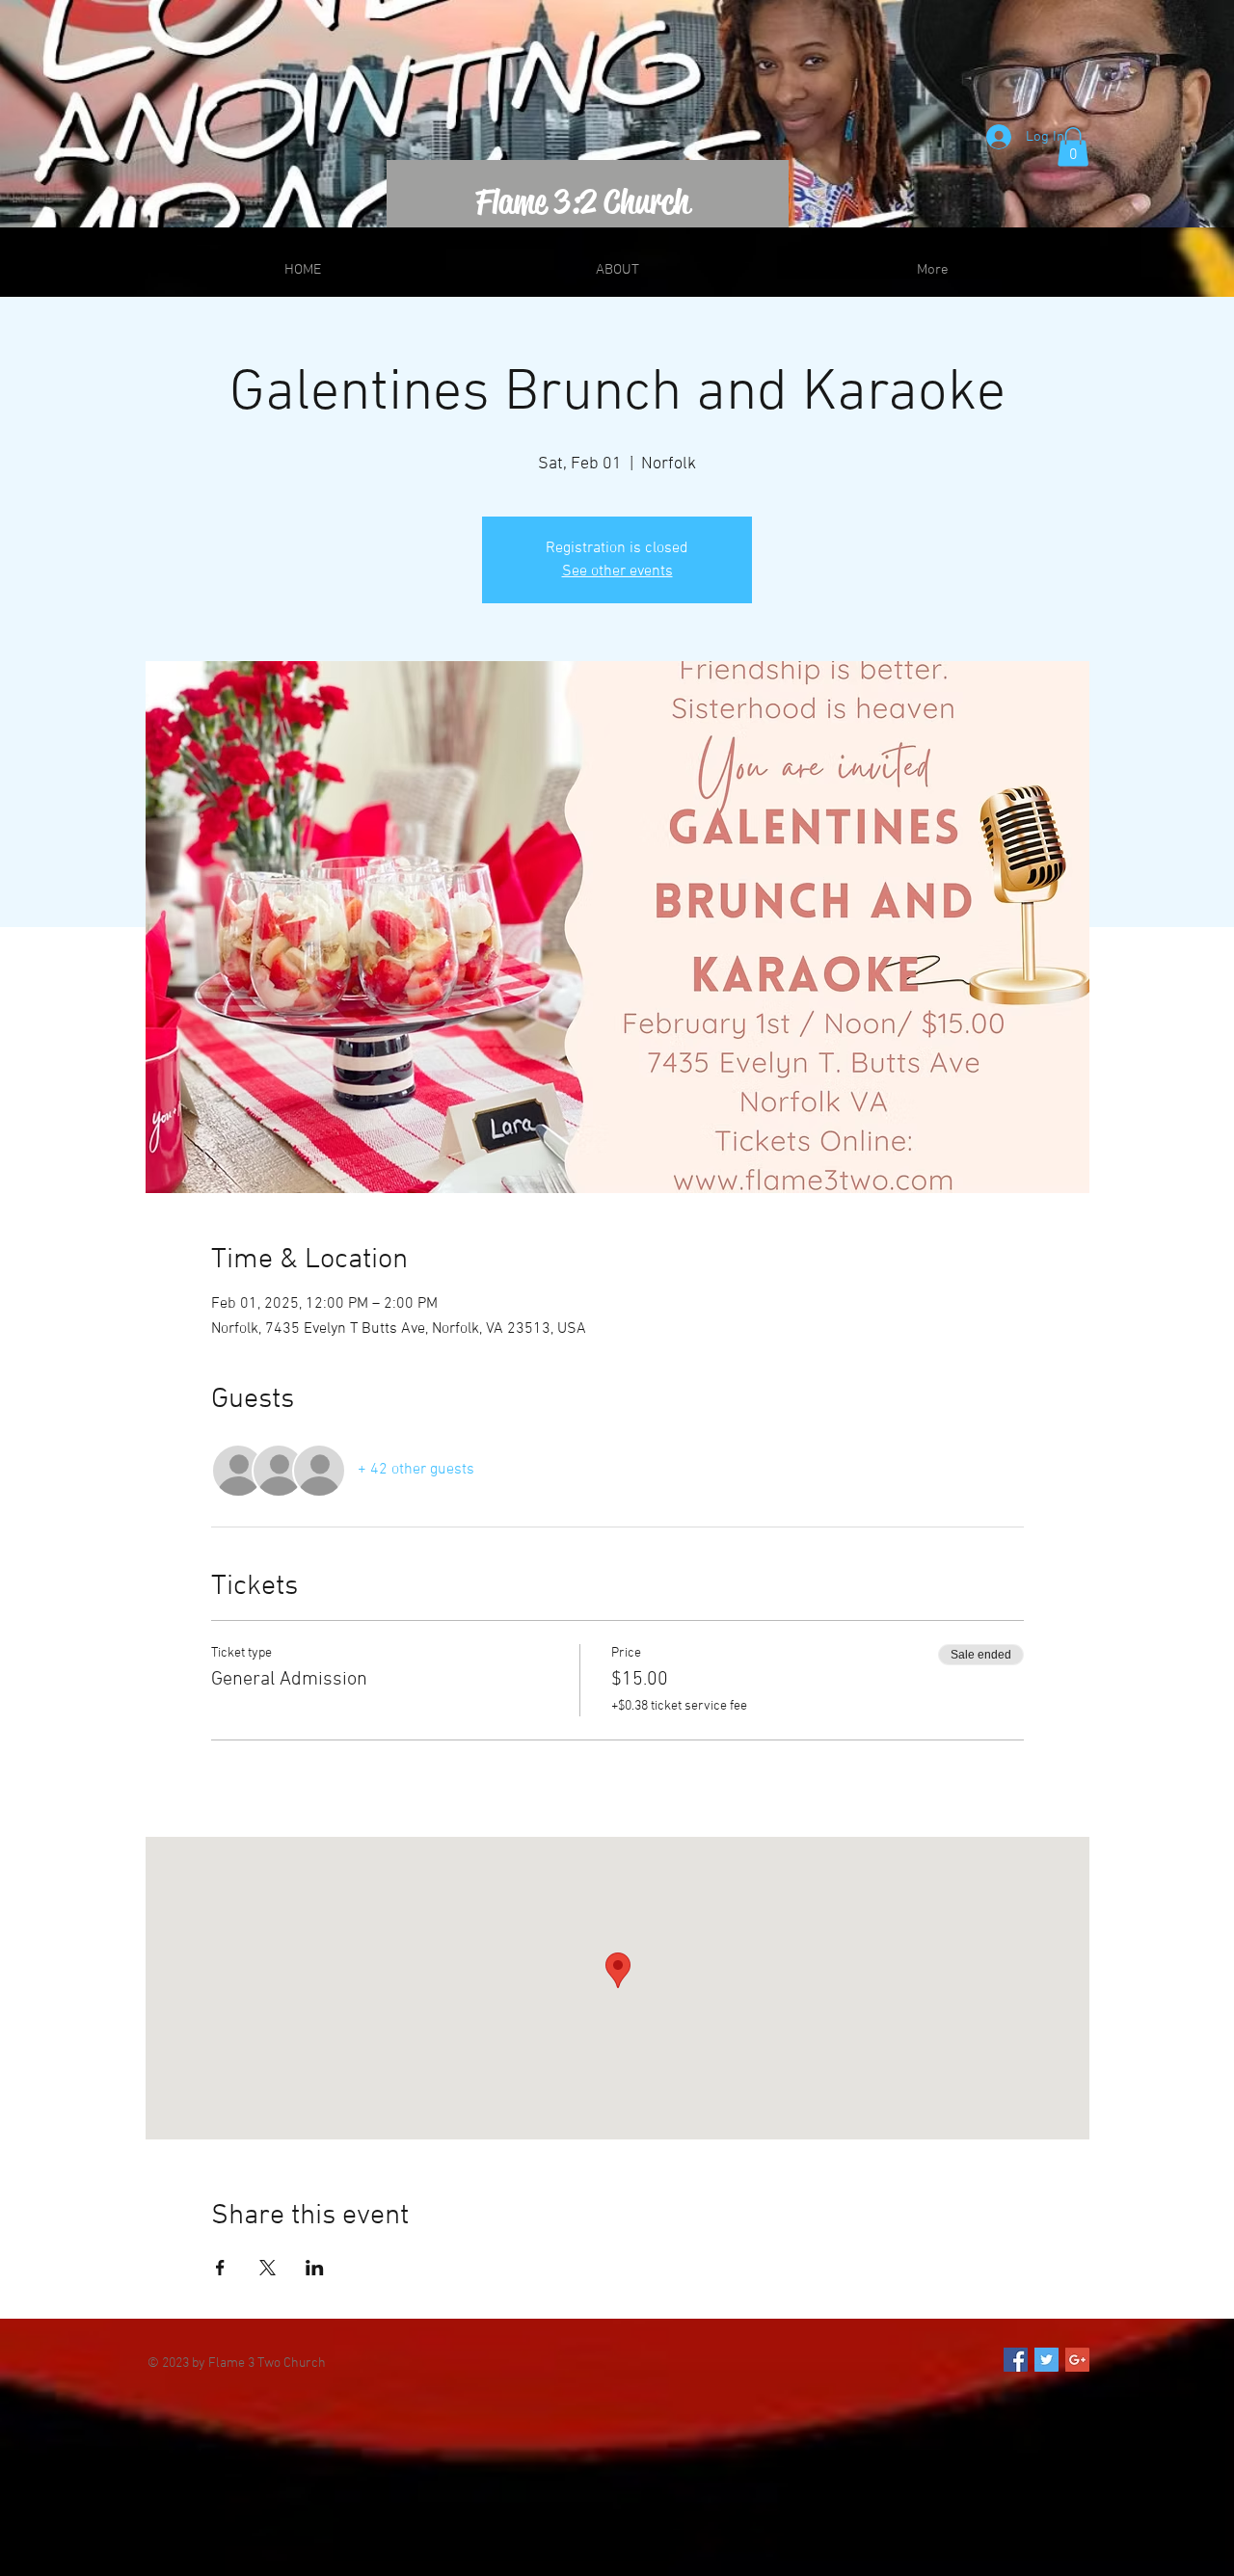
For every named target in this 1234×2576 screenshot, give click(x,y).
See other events (617, 571)
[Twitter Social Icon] (1046, 2360)
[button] (1073, 147)
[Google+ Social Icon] (1077, 2360)
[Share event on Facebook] (220, 2268)
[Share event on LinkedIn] (315, 2268)
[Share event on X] (268, 2268)
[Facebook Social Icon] (1016, 2360)
